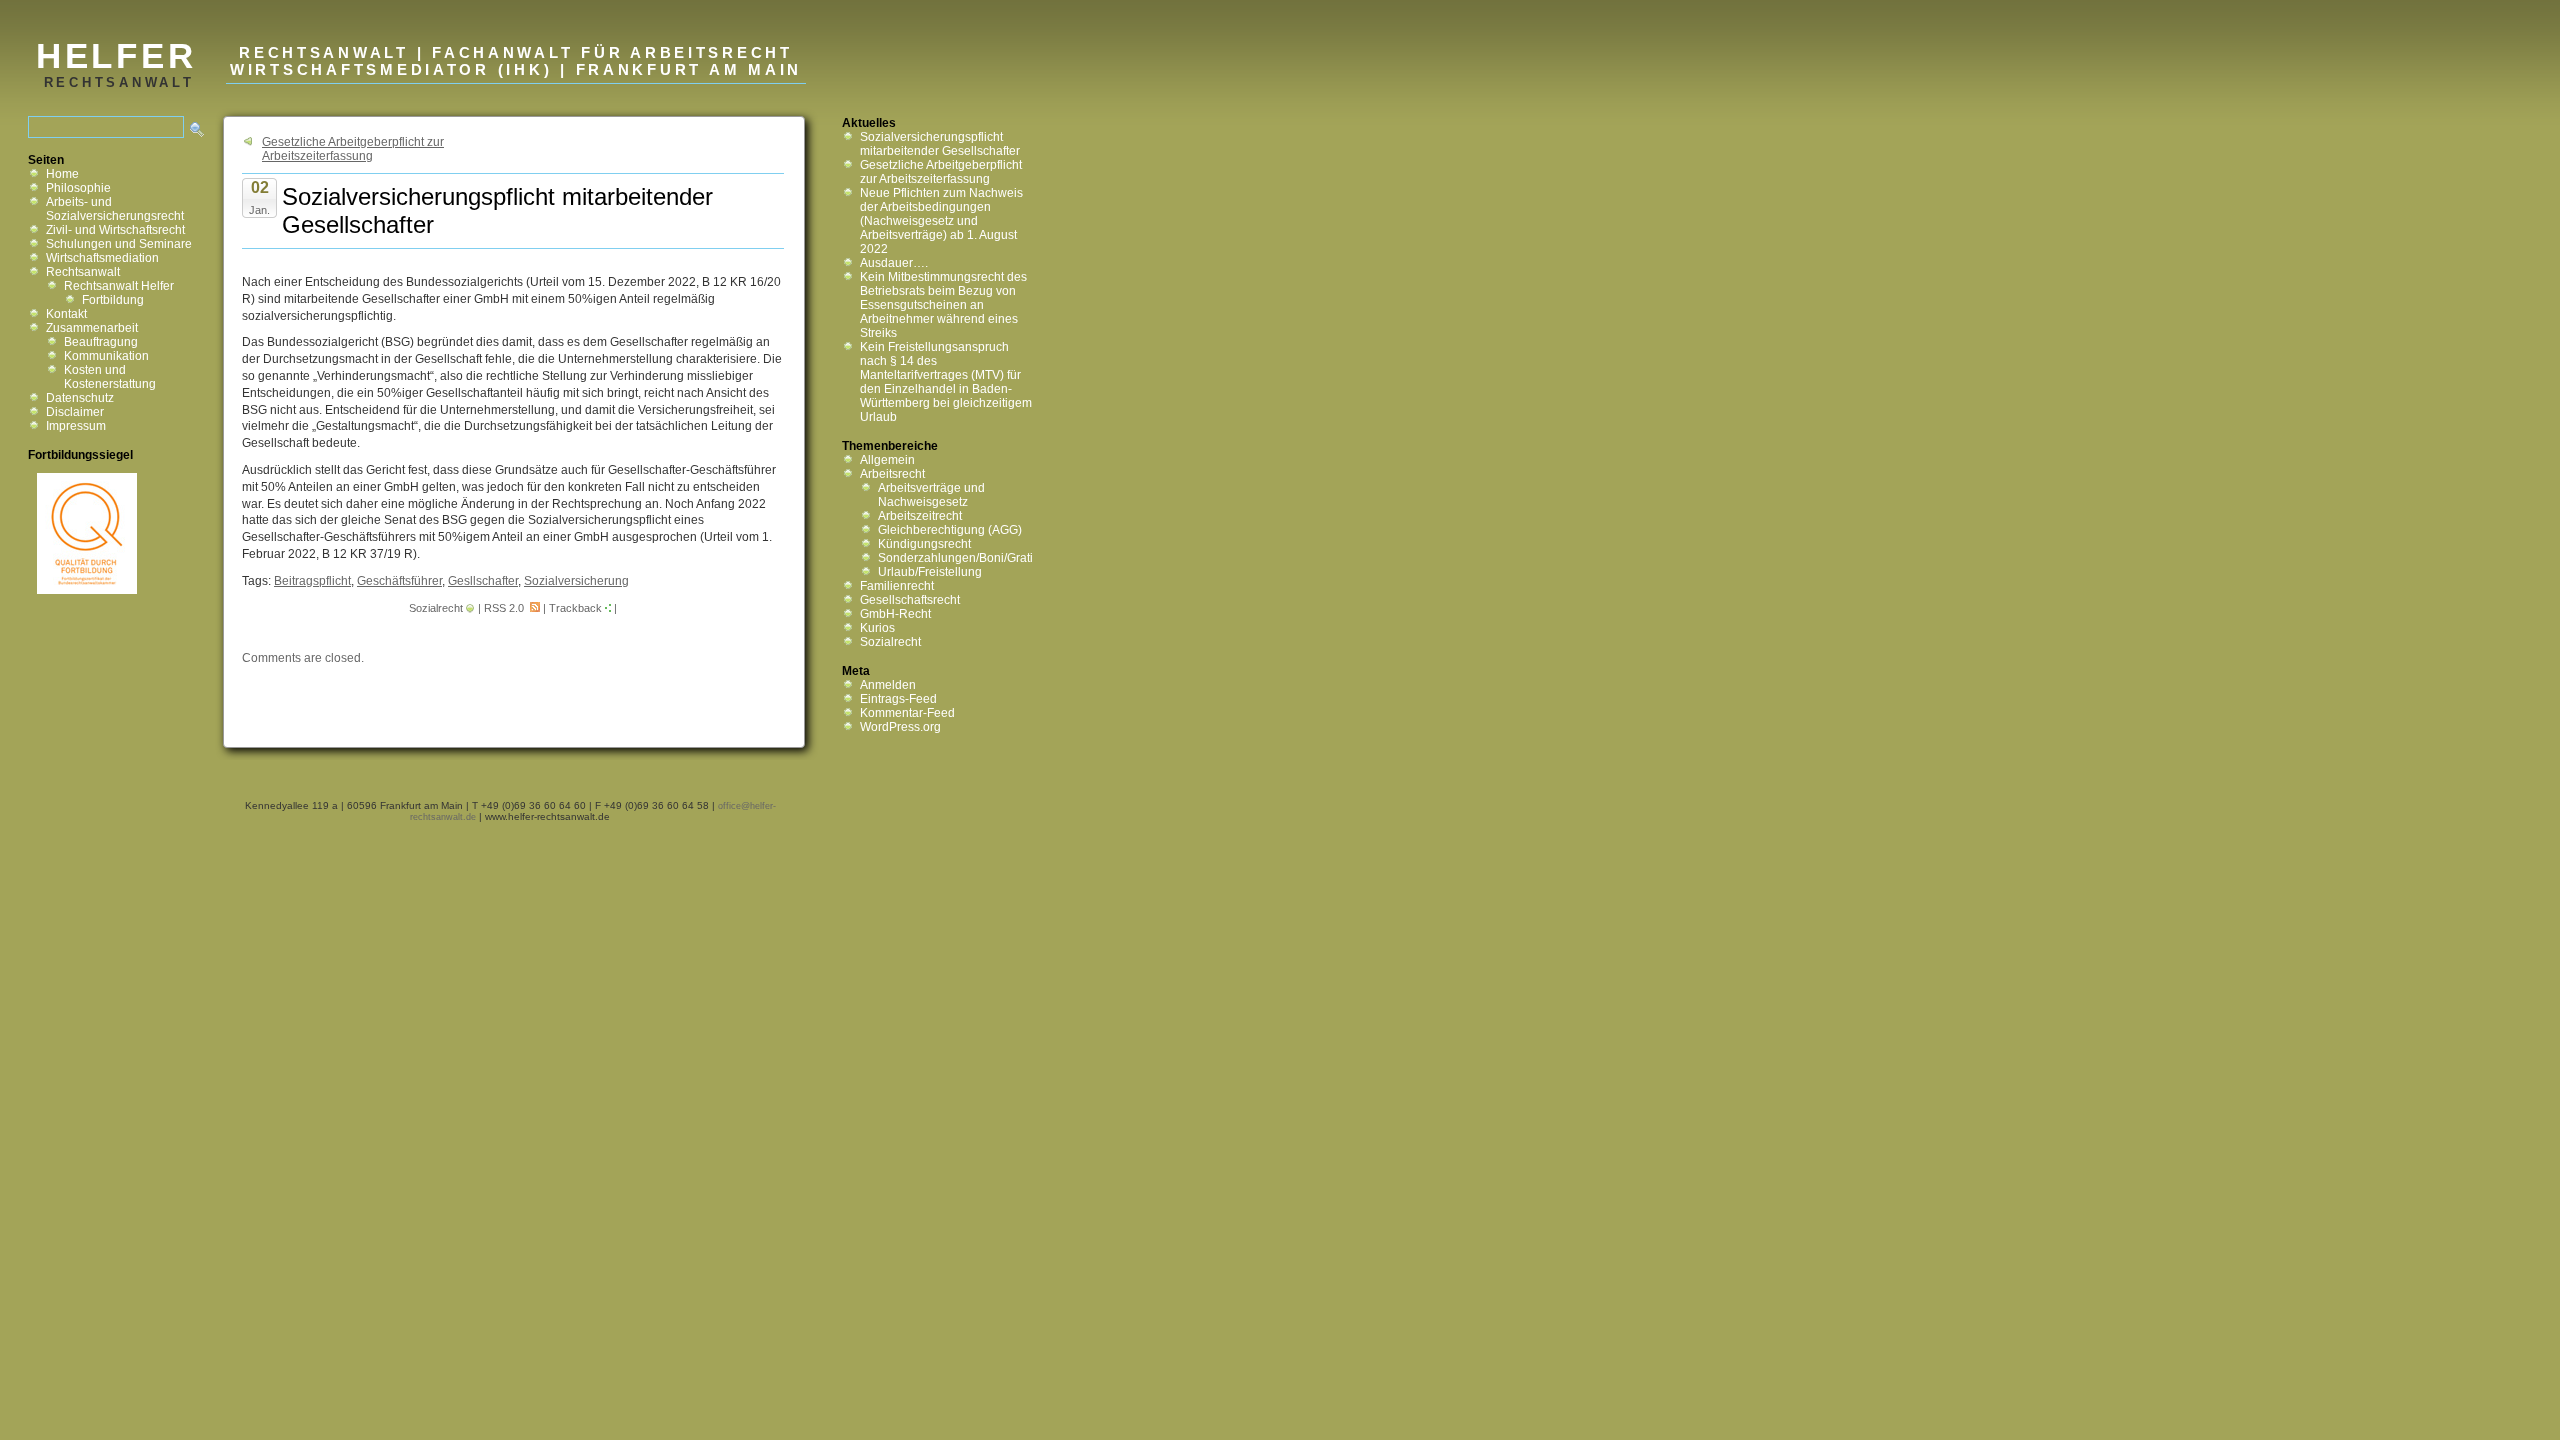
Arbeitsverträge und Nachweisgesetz (931, 495)
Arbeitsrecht (892, 474)
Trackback (575, 608)
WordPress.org (900, 727)
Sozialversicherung (576, 581)
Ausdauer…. (894, 263)
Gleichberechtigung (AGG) (950, 530)
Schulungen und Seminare (119, 244)
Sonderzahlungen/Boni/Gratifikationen (982, 558)
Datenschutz (80, 398)
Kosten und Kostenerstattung (110, 377)
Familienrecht (897, 586)
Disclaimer (75, 412)
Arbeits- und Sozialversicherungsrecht (115, 209)
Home (62, 174)
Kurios (877, 628)
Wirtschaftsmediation (102, 258)
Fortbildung (113, 300)
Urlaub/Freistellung (930, 572)
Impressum (76, 426)
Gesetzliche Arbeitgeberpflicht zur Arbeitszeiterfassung (353, 149)
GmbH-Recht (895, 614)
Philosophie (78, 188)
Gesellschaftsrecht (910, 600)
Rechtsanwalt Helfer (119, 286)
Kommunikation (106, 356)
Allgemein (887, 460)
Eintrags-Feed (898, 699)
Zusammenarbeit (92, 328)
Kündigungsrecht (924, 544)
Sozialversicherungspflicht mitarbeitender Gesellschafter (940, 144)
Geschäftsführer (399, 581)
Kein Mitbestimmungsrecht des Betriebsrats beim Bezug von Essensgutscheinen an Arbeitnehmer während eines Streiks (943, 305)
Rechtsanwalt (83, 272)
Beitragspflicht (312, 581)
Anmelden (888, 685)
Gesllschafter (483, 581)
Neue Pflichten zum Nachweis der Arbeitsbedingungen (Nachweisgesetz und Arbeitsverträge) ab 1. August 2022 (941, 221)
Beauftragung (101, 342)
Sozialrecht (436, 608)
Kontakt (66, 314)
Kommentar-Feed (907, 713)
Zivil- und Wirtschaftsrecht (115, 230)
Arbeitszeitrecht (920, 516)
